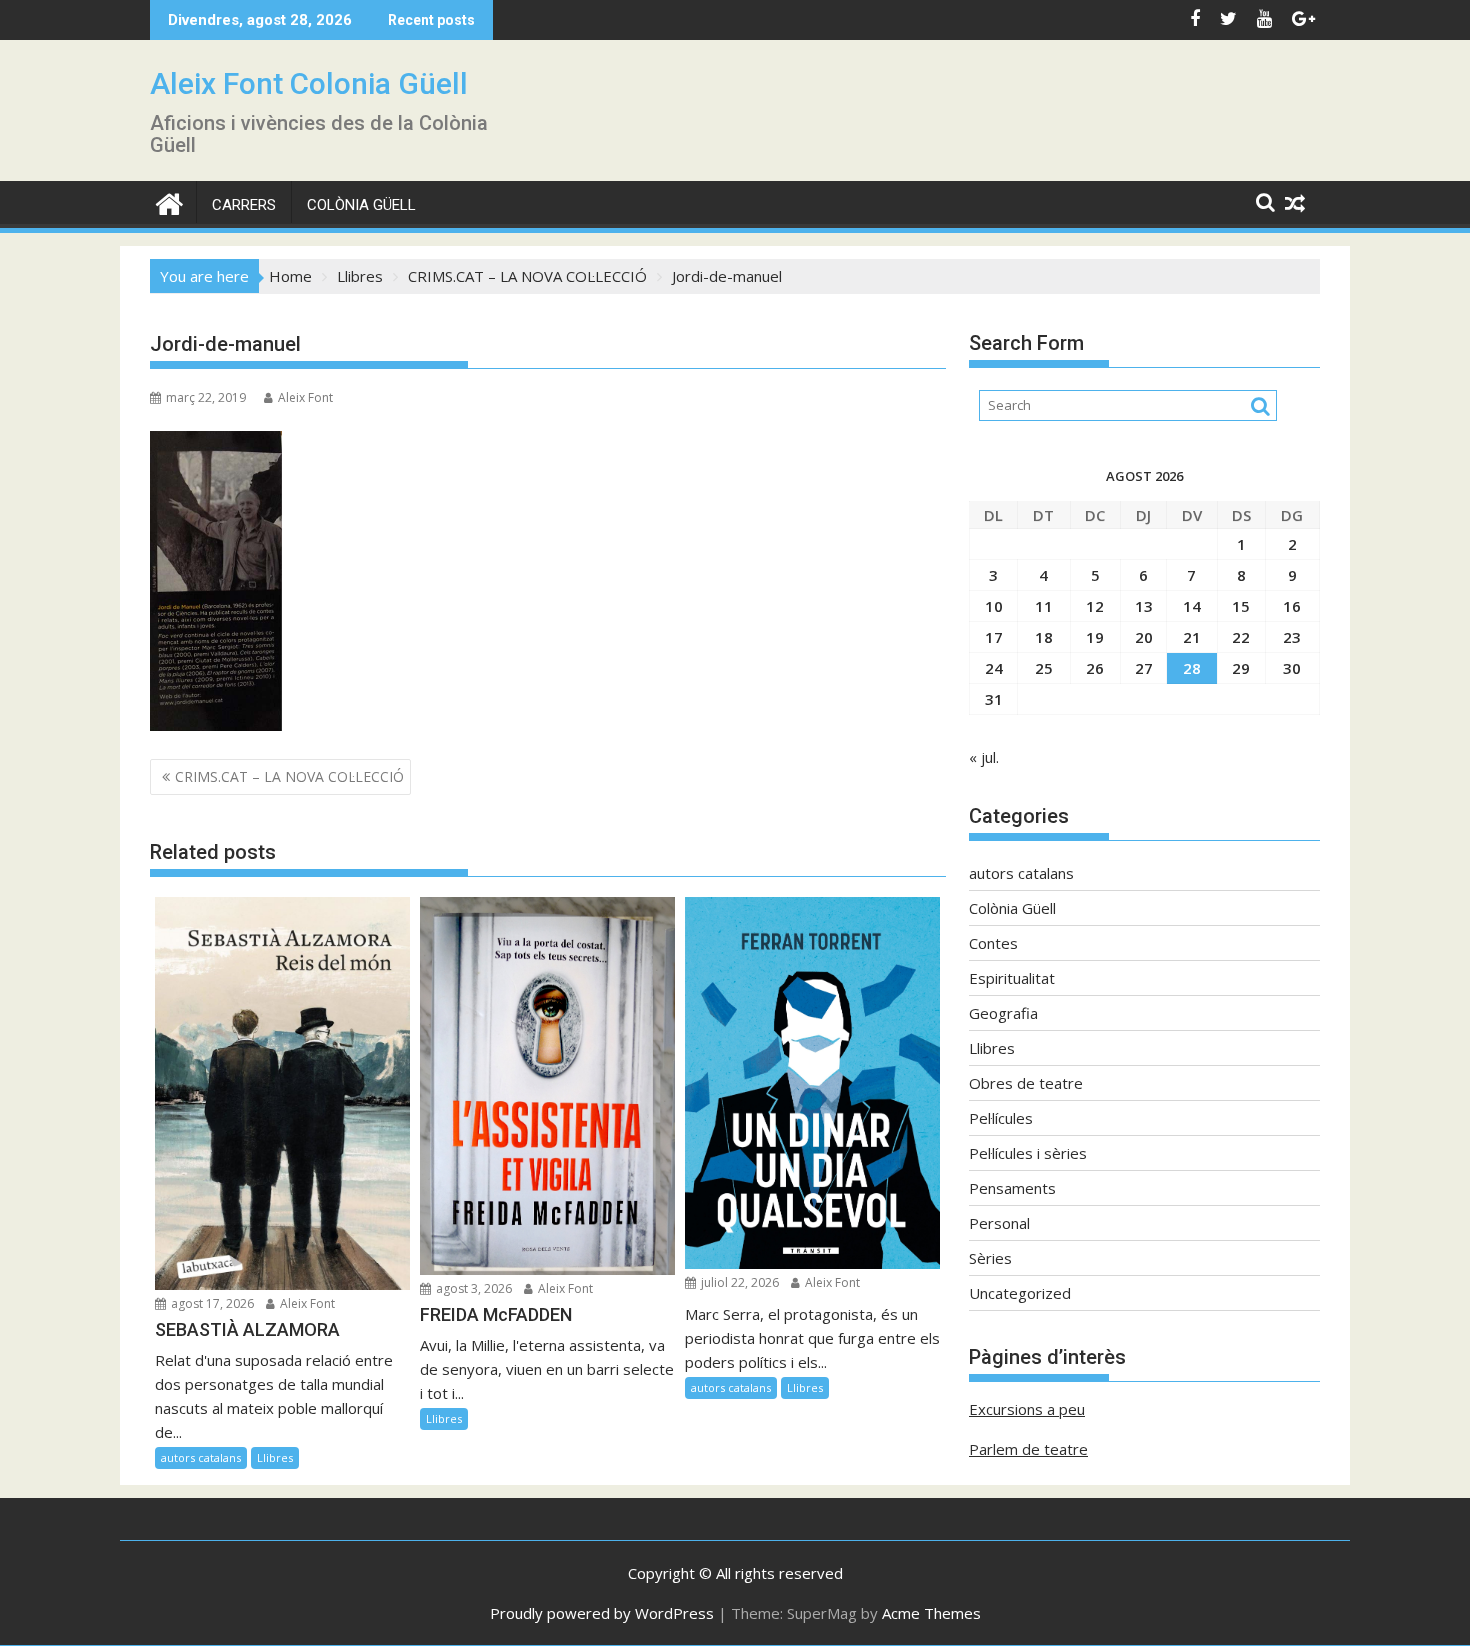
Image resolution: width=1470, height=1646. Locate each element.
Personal (999, 1223)
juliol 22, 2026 (738, 1282)
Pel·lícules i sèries (1028, 1153)
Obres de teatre (1026, 1083)
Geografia (1003, 1013)
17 (994, 637)
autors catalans (201, 1457)
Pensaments (1012, 1188)
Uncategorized (1020, 1293)
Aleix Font (305, 397)
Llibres (275, 1457)
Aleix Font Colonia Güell (309, 83)
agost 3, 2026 (472, 1288)
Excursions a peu (1027, 1409)
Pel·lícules (1001, 1118)
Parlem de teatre (1028, 1449)
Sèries (990, 1258)
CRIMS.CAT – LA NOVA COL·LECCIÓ (289, 776)
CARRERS (244, 205)
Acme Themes (931, 1613)
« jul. (984, 757)
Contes (993, 943)
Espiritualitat (1012, 978)
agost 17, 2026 (211, 1303)
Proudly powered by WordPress (602, 1613)
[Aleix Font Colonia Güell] (169, 201)
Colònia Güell (361, 205)
